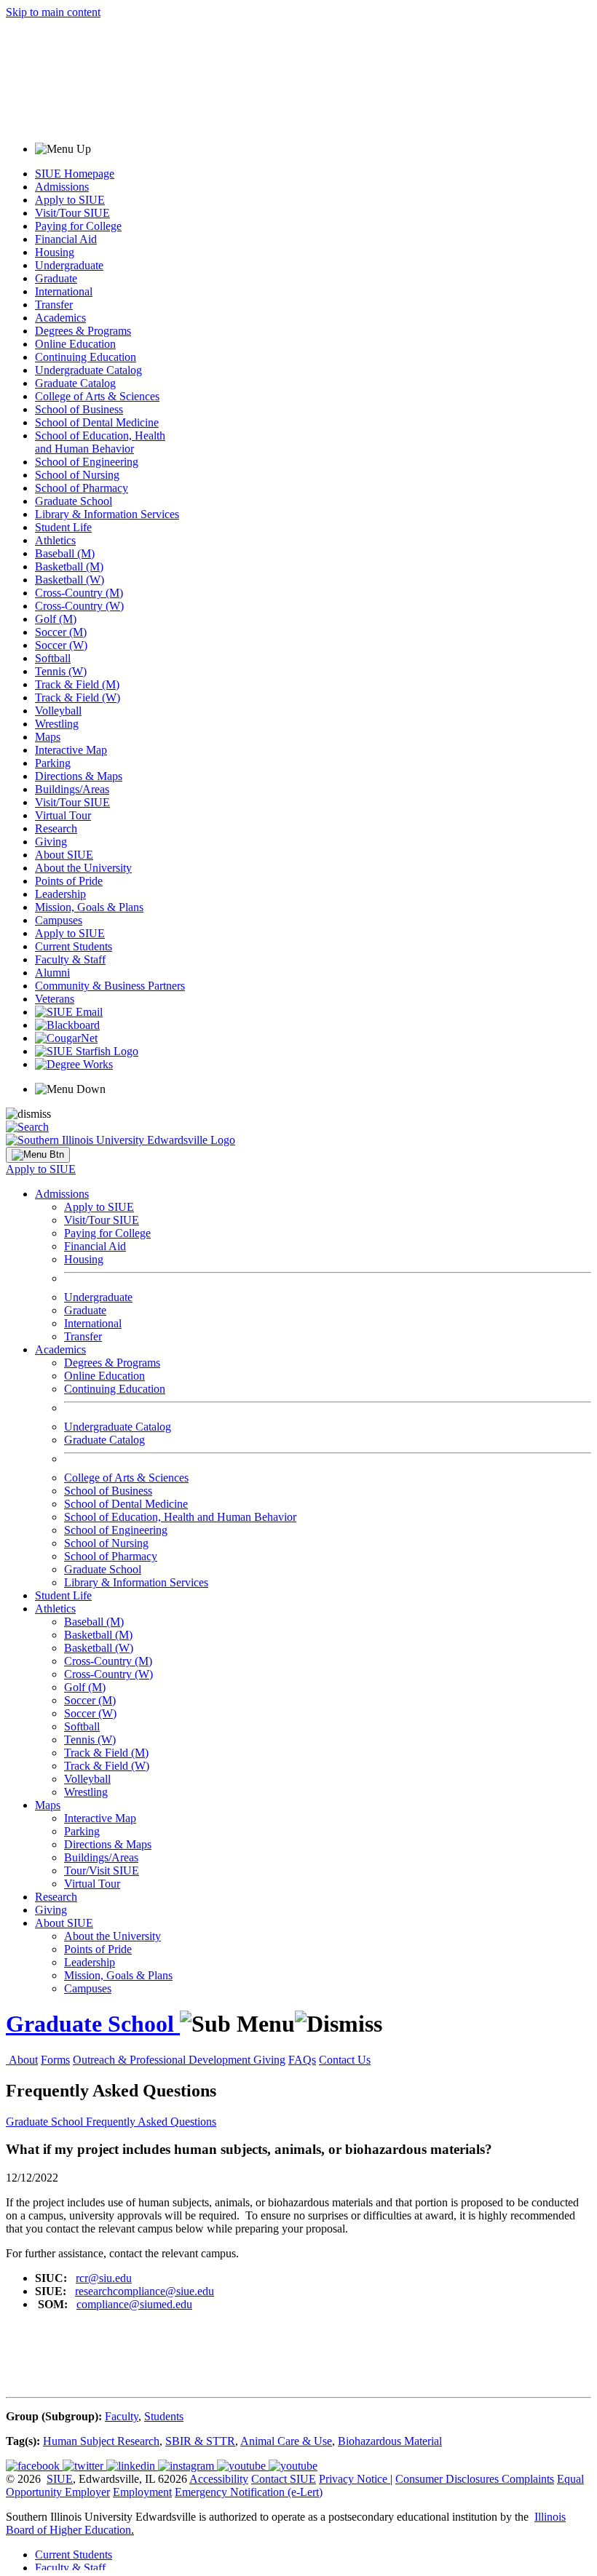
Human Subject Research (101, 2441)
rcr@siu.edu (104, 2278)
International (64, 291)
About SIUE (64, 855)
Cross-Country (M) (79, 593)
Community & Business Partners (110, 986)
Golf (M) (56, 619)
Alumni (52, 973)
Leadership (60, 894)
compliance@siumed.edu (134, 2304)
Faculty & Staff (70, 959)
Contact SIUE (284, 2479)
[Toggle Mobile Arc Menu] (38, 1155)
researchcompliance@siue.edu (145, 2291)
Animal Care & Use (286, 2441)
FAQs (302, 2060)
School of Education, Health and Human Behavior (100, 442)
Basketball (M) (69, 567)
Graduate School (74, 501)
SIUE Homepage (75, 174)
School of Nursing (77, 475)
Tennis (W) (61, 671)
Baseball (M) (65, 553)
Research (56, 828)
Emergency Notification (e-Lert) (249, 2492)
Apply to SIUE (70, 200)
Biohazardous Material (390, 2441)
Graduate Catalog (75, 383)
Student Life (63, 527)
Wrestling (57, 724)
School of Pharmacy (82, 488)
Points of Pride (69, 881)
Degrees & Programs (83, 331)
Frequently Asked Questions (151, 2122)
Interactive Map (71, 750)
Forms (55, 2060)
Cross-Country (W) (79, 606)
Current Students (74, 946)
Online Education (75, 344)
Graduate (56, 278)
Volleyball (58, 711)
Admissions (62, 187)
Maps (48, 737)
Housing (55, 252)
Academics (60, 318)
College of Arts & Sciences (97, 396)
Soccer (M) (61, 632)
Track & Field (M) (77, 684)
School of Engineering (87, 462)
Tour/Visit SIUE (102, 1871)
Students (164, 2416)
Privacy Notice (353, 2479)
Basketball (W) (70, 580)
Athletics (55, 540)
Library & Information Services (107, 514)
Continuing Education (86, 357)
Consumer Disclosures (447, 2479)
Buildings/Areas (72, 789)
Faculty (122, 2416)
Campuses (59, 920)
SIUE (60, 2479)
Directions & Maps (79, 776)
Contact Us (345, 2060)
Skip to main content (53, 12)
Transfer (54, 305)
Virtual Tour (63, 815)
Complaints (528, 2479)
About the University (83, 868)
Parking (53, 763)
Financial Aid (66, 239)
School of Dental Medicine (97, 422)
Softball (53, 658)
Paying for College (78, 226)
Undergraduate (69, 265)
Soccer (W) (61, 645)
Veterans (55, 999)
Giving (51, 842)
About (23, 2060)
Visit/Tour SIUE (72, 213)
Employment (142, 2492)
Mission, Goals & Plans (89, 907)
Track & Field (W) (78, 697)
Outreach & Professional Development (163, 2060)
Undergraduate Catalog (88, 370)
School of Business (79, 409)
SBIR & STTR (200, 2441)
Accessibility (219, 2479)
